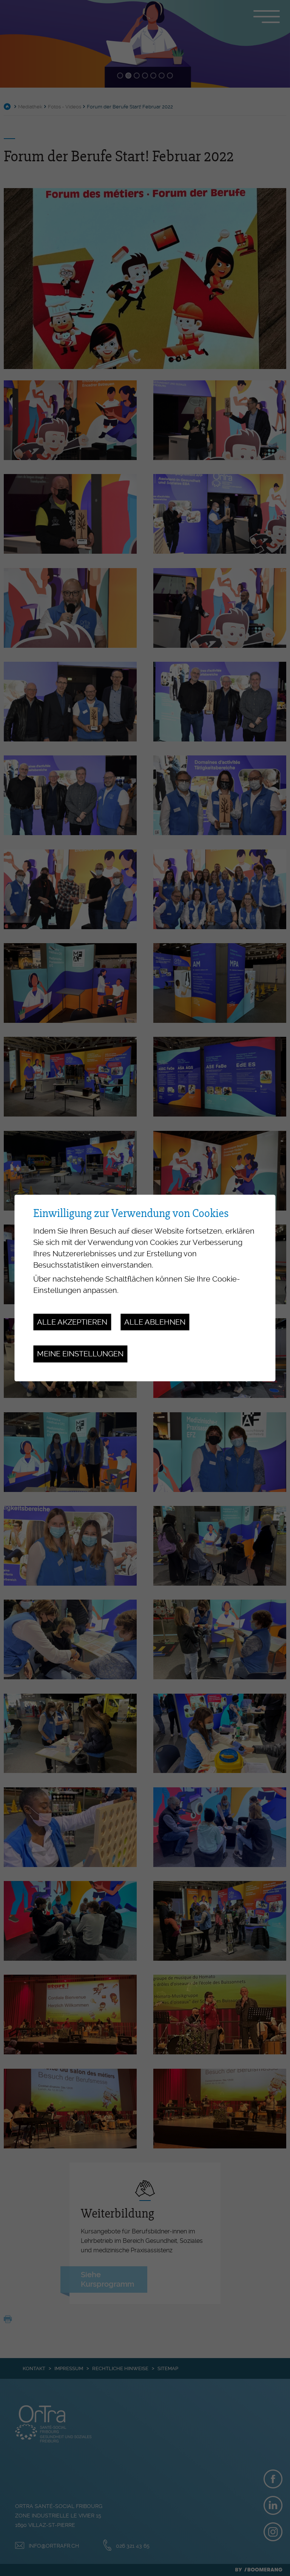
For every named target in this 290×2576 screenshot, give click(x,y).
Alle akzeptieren (72, 1322)
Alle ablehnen (155, 1322)
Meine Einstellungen (80, 1354)
